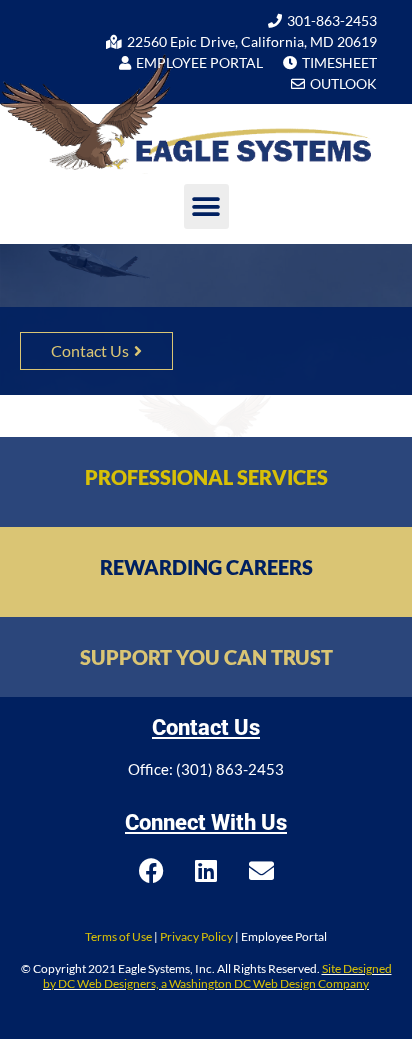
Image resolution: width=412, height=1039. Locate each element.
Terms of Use (118, 936)
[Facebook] (151, 871)
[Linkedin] (206, 871)
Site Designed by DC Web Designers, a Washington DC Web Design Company (217, 975)
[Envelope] (261, 871)
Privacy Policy (196, 936)
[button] (206, 206)
